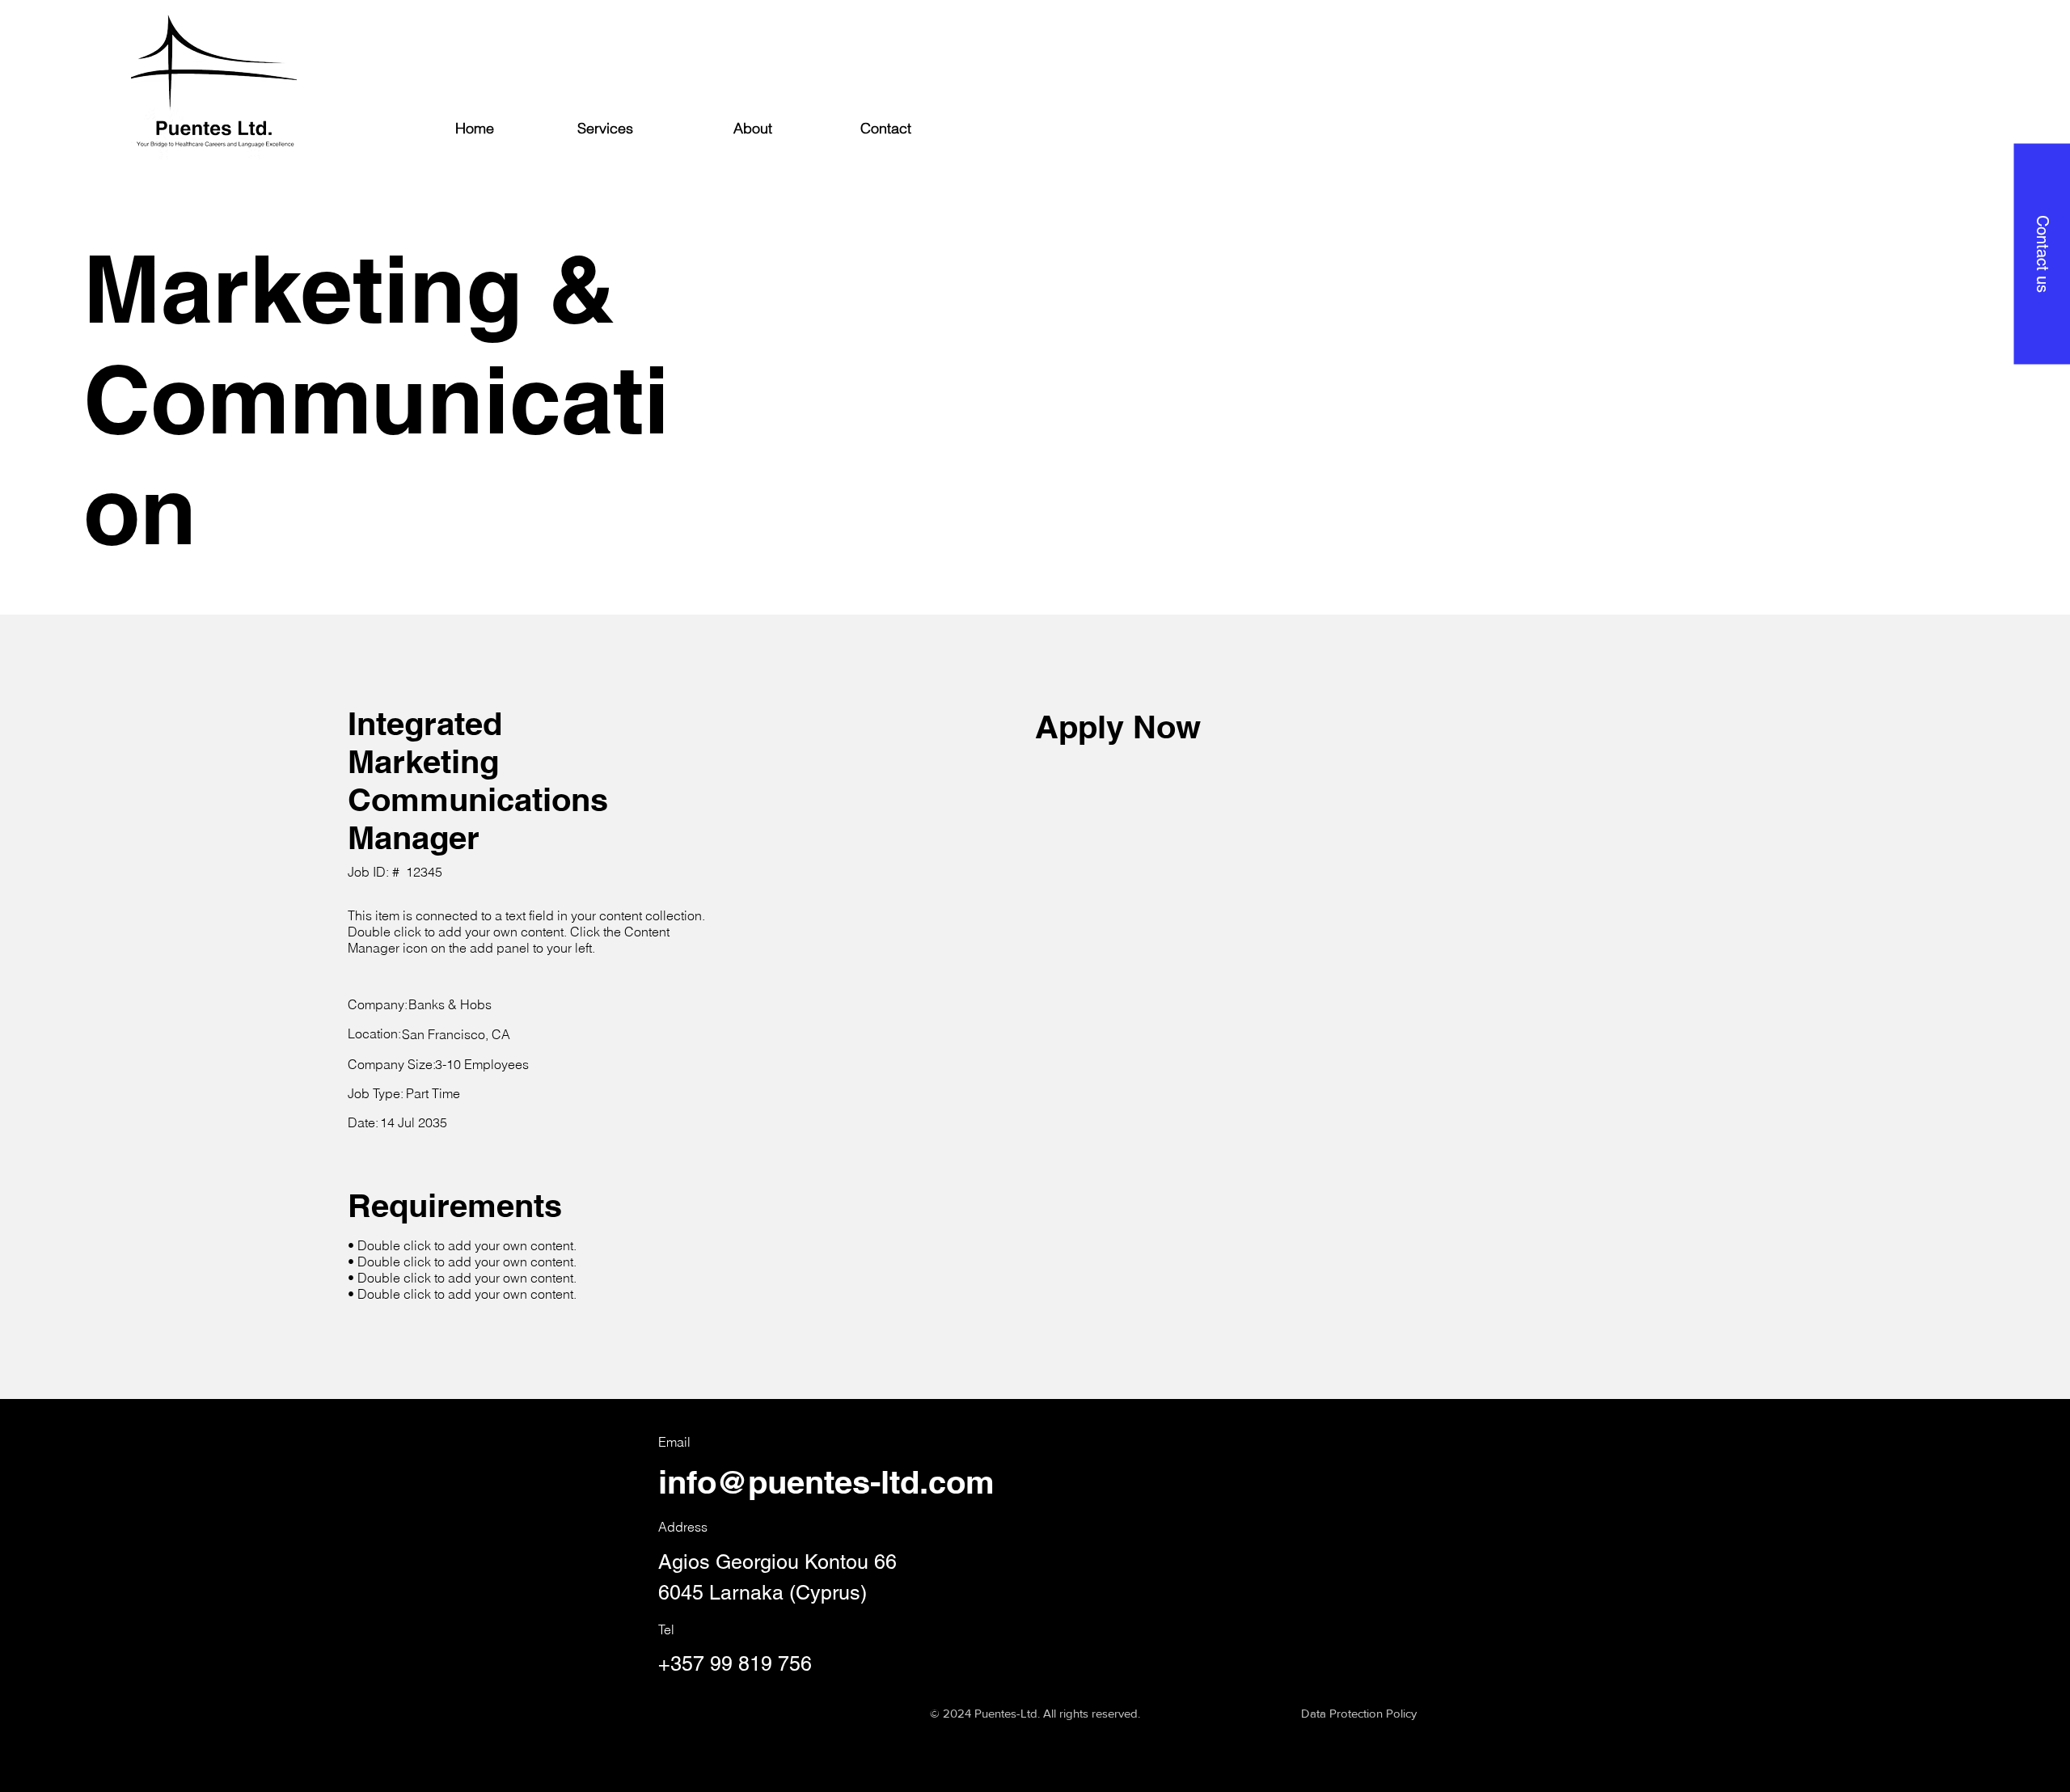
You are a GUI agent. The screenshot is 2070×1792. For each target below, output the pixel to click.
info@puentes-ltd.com (826, 1482)
